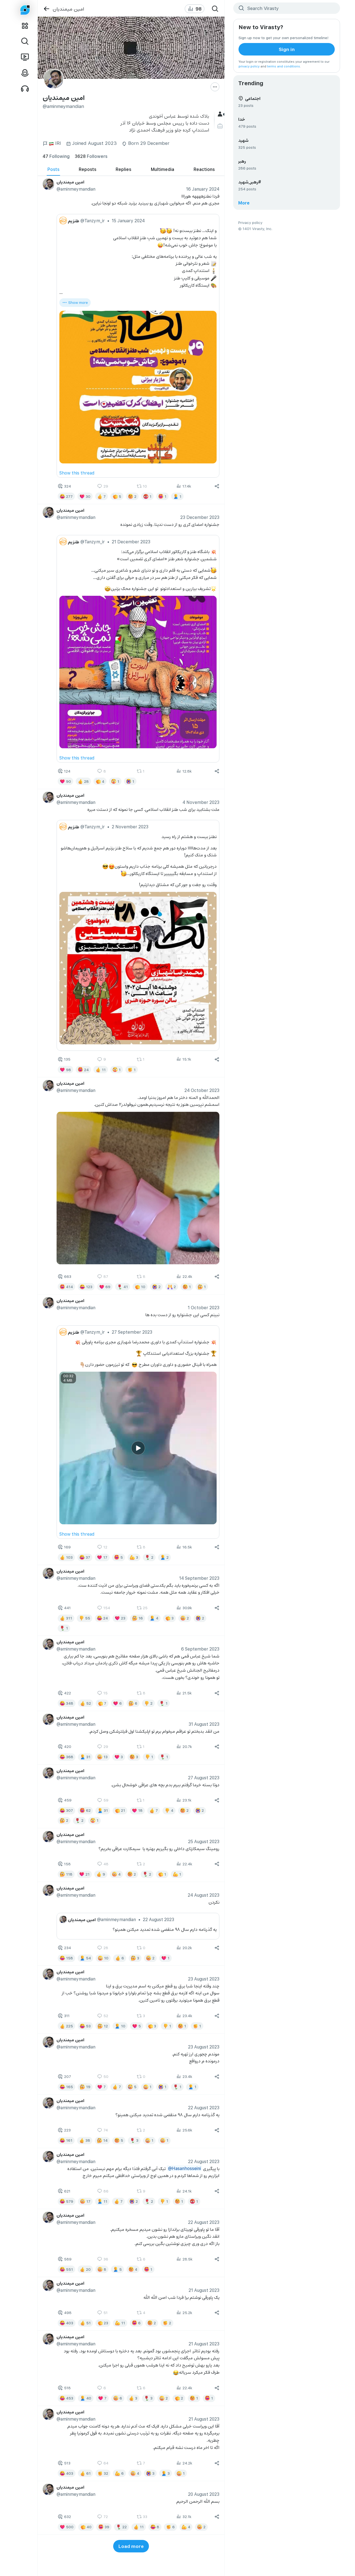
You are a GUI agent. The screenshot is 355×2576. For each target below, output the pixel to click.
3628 (91, 156)
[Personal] (221, 126)
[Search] (215, 9)
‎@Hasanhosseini (184, 2168)
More (244, 203)
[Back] (46, 9)
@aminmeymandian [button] (76, 189)
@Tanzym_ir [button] (92, 220)
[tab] (53, 169)
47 (56, 156)
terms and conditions (284, 66)
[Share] (217, 486)
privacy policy (249, 66)
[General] (221, 114)
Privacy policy (250, 222)
